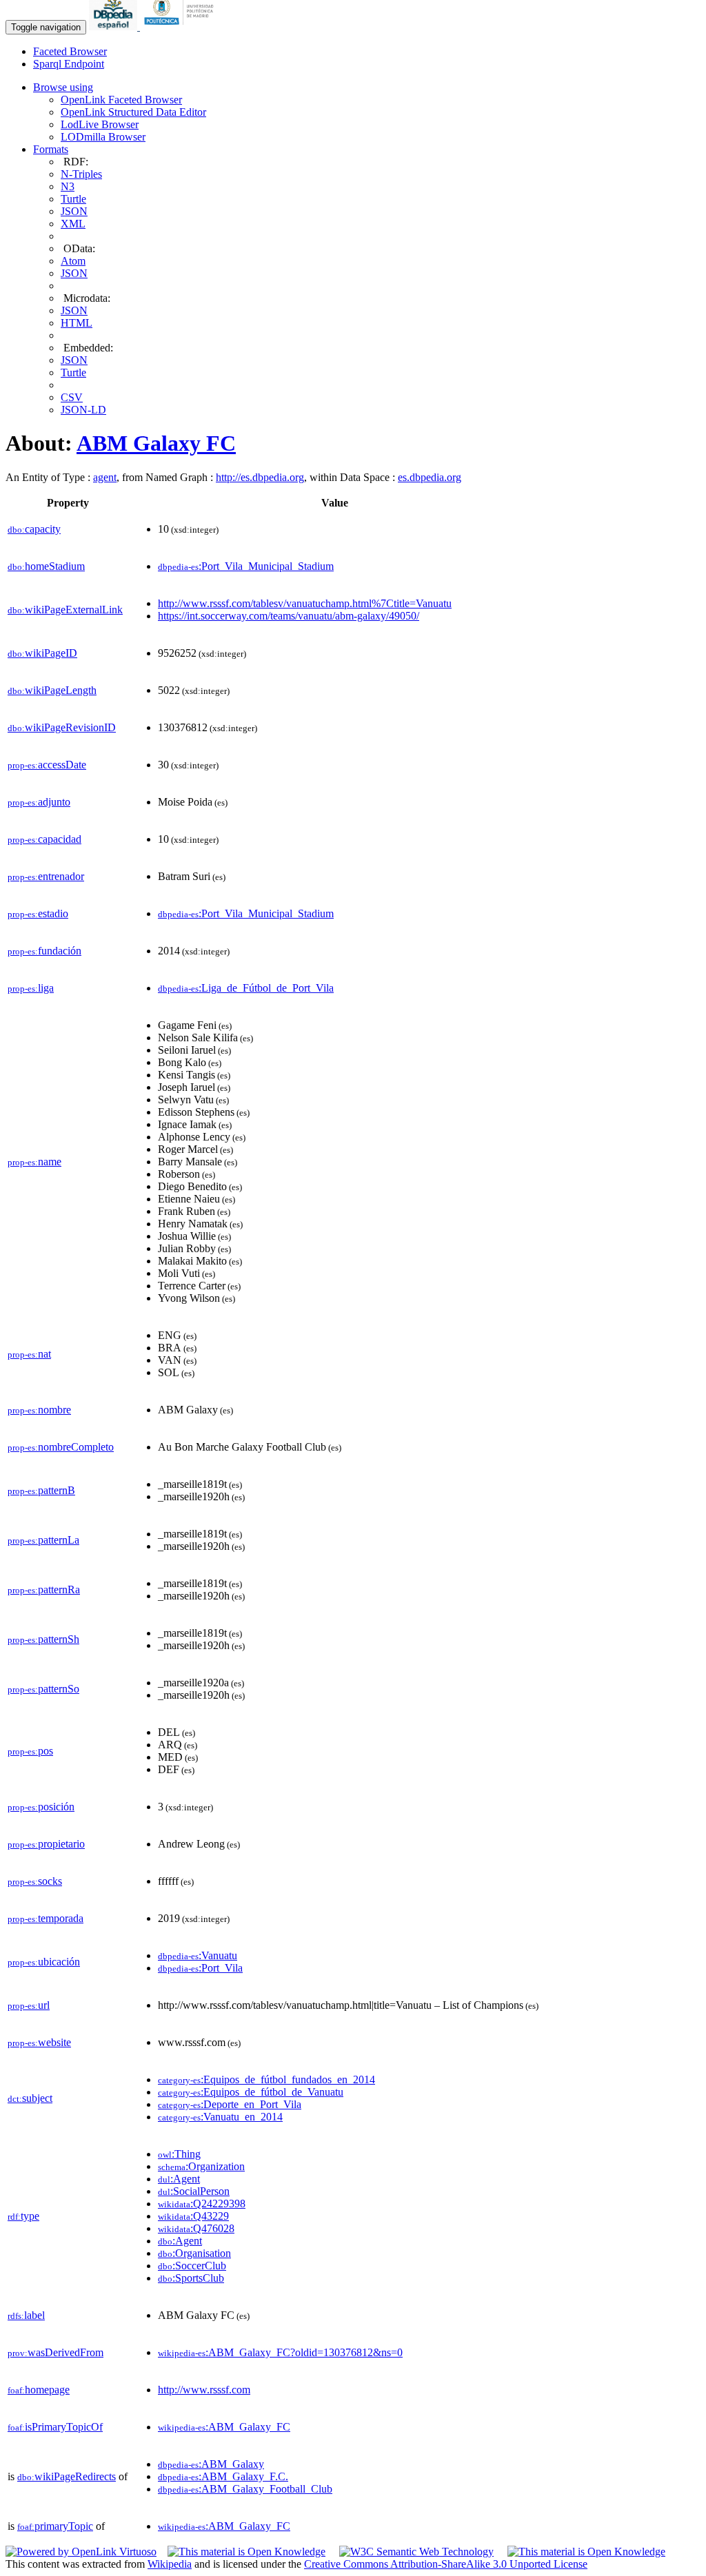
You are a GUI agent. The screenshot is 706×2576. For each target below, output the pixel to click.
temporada (46, 1918)
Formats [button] (51, 149)
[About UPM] (181, 27)
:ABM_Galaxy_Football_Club (245, 2489)
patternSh (43, 1639)
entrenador (46, 876)
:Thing (179, 2154)
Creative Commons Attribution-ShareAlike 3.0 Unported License (446, 2564)
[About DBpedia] (114, 27)
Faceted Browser (70, 51)
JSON (74, 211)
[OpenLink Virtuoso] (81, 2552)
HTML (77, 323)
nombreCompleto (61, 1447)
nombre (39, 1410)
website (39, 2042)
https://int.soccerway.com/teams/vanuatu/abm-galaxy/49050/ (289, 616)
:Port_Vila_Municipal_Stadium (246, 566)
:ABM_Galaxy (211, 2464)
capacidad (44, 839)
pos (30, 1751)
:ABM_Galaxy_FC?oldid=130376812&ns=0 (280, 2352)
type (23, 2216)
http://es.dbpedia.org (260, 477)
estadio (38, 913)
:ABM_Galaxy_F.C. (223, 2476)
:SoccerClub (192, 2266)
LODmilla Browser (103, 137)
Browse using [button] (63, 87)
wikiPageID (42, 653)
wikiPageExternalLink (65, 610)
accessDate (47, 765)
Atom (73, 261)
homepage (39, 2390)
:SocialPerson (194, 2191)
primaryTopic (55, 2526)
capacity (34, 529)
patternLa (43, 1540)
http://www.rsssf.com (204, 2390)
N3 (68, 186)
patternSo (43, 1689)
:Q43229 (193, 2216)
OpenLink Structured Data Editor (133, 112)
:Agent (179, 2179)
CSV (72, 397)
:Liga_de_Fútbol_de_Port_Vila (246, 988)
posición (41, 1807)
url (29, 2005)
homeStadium (46, 566)
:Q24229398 (202, 2204)
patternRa (44, 1589)
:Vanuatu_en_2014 (220, 2117)
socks (35, 1881)
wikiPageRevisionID (62, 727)
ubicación (44, 1962)
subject (30, 2098)
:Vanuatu (198, 1955)
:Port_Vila (200, 1968)
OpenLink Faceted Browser (121, 100)
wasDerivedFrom (56, 2352)
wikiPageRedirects (67, 2476)
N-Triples (81, 174)
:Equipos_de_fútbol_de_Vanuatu (251, 2092)
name (34, 1162)
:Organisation (194, 2253)
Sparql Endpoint (69, 64)
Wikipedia (170, 2564)
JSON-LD (83, 410)
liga (31, 988)
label (26, 2315)
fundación (44, 951)
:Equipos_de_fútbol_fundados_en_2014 (266, 2079)
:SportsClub (191, 2278)
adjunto (39, 802)
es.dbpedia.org (430, 477)
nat (29, 1354)
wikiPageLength (52, 690)
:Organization (201, 2166)
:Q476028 (196, 2228)
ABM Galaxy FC (156, 443)
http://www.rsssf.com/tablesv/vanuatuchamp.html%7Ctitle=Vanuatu (305, 603)
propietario (46, 1844)
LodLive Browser (100, 124)
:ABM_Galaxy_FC (224, 2427)
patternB (41, 1490)
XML (73, 224)
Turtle (73, 199)
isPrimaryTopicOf (55, 2427)
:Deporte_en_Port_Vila (230, 2104)
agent (105, 477)
